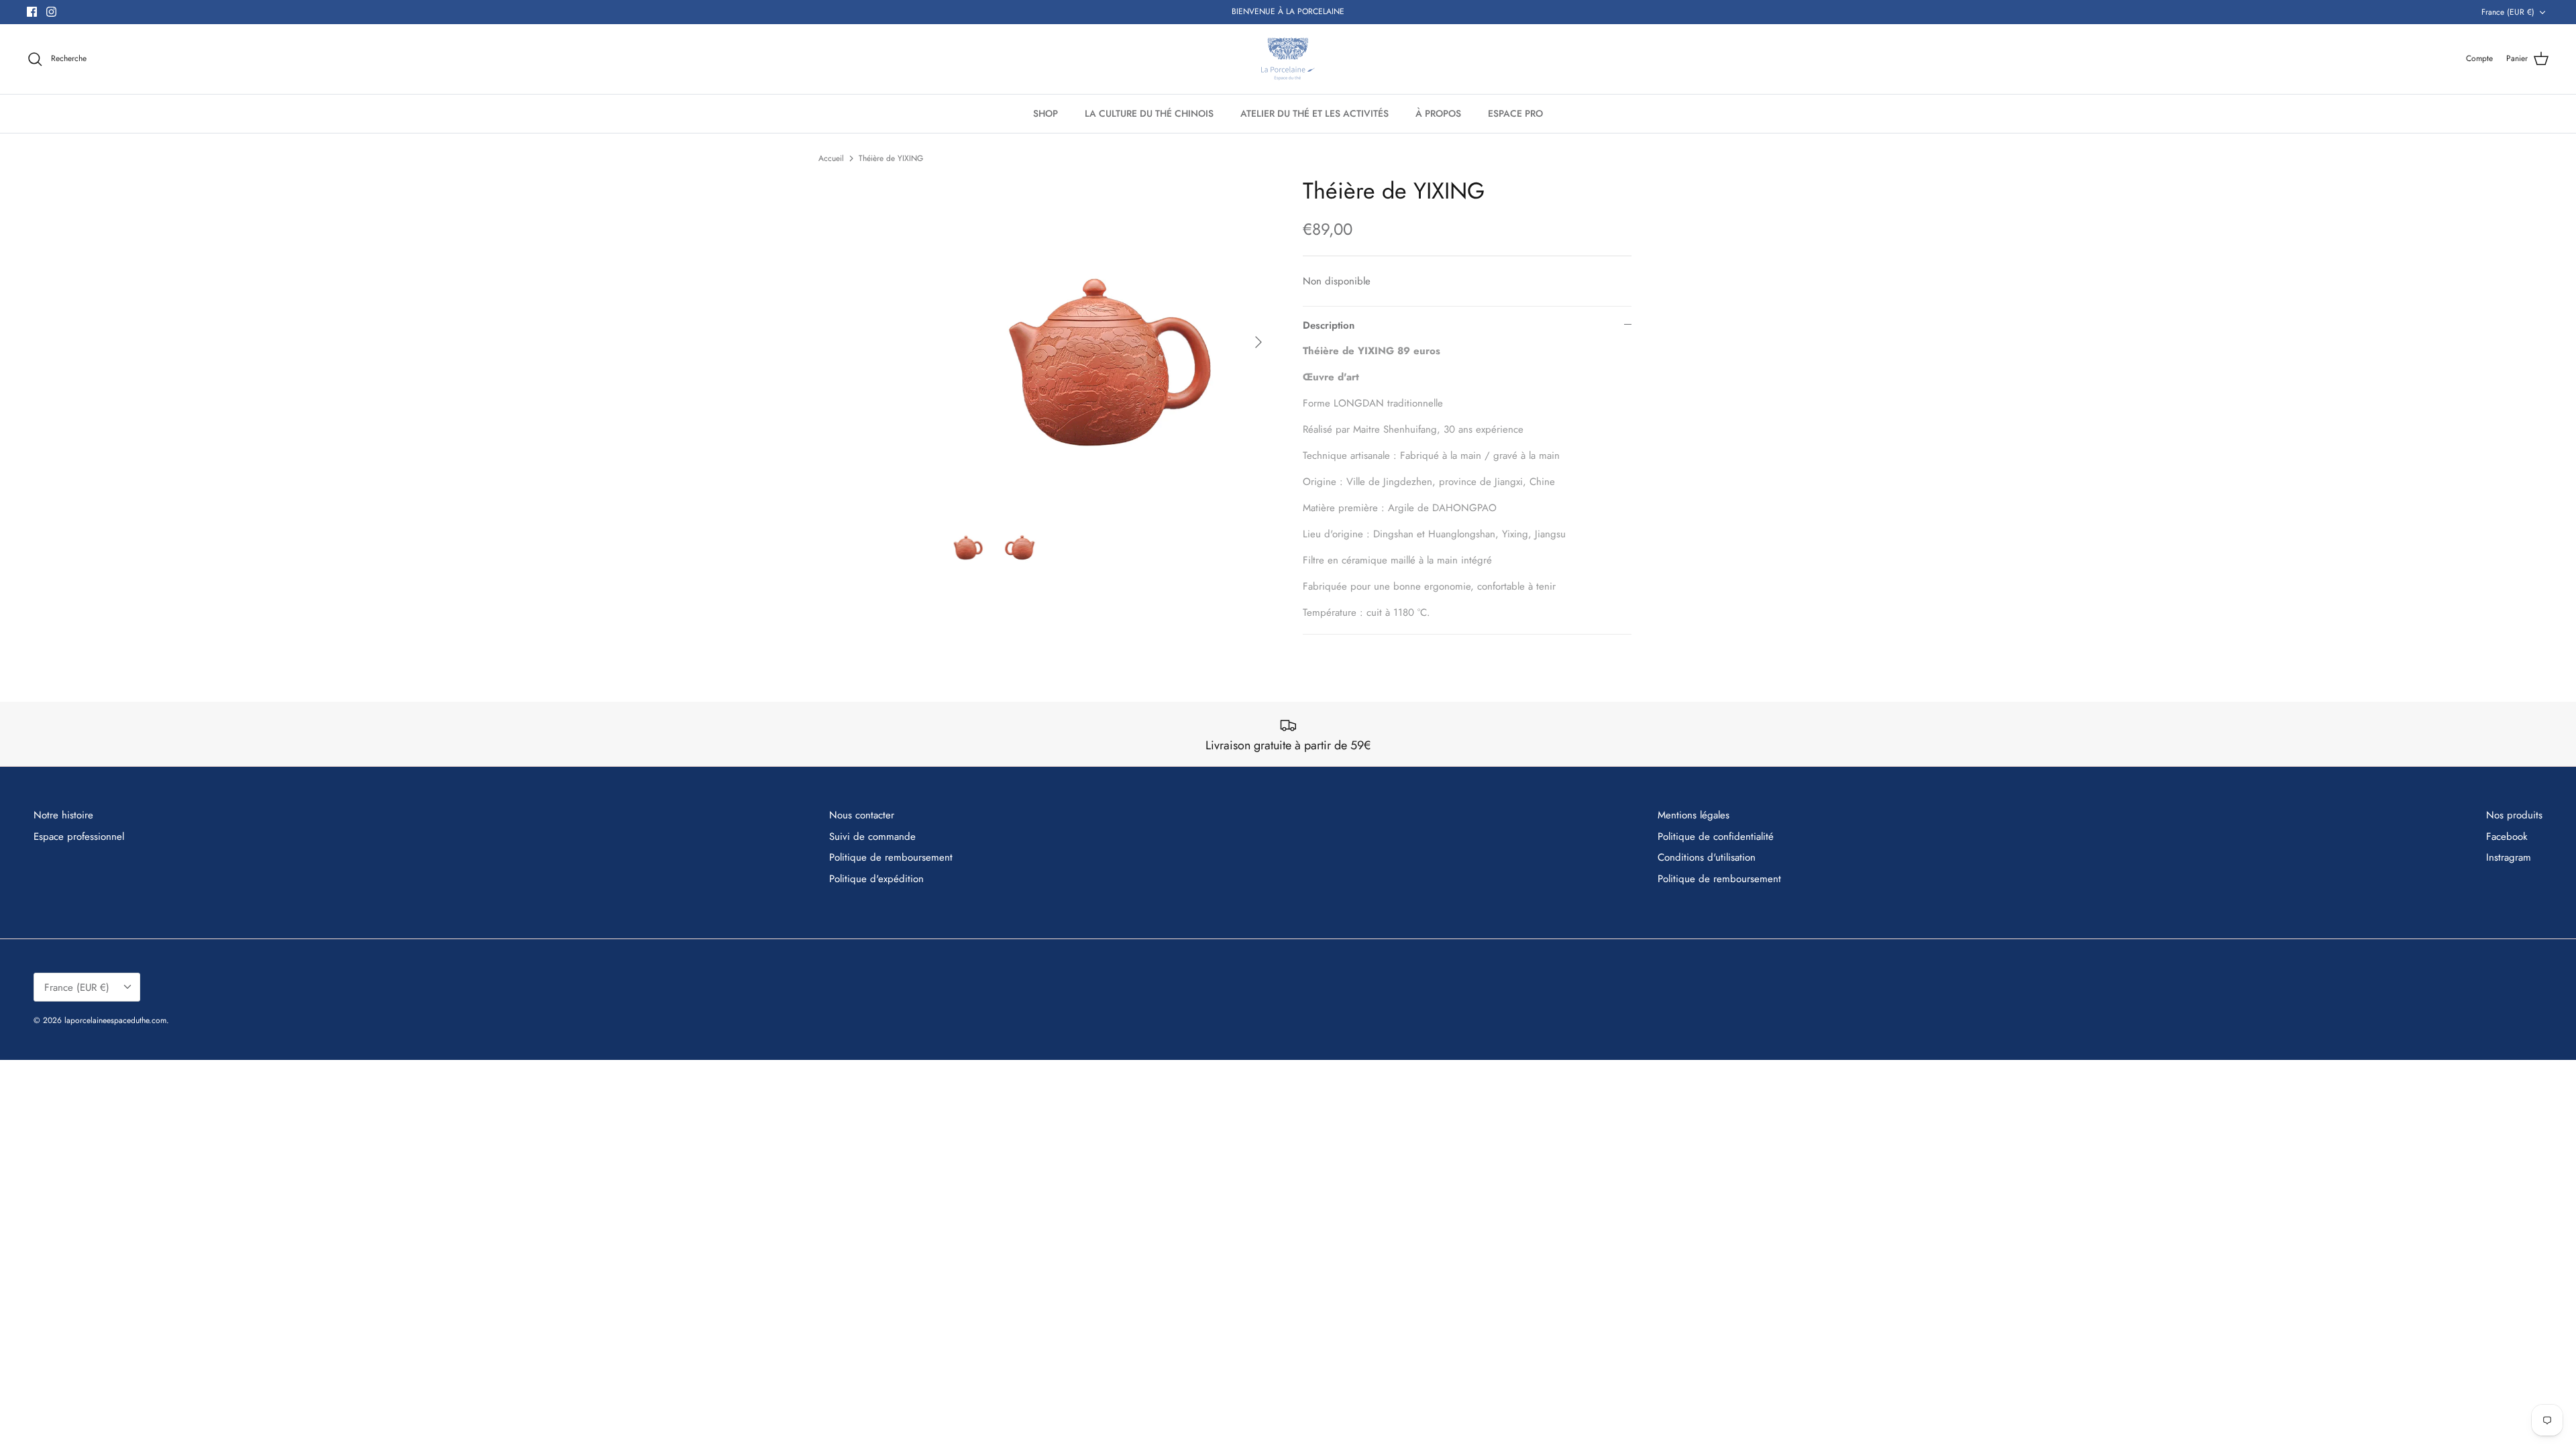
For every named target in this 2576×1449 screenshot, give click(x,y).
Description (1329, 325)
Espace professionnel (79, 837)
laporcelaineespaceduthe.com (115, 1020)
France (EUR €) (2508, 12)
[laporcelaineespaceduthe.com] (1288, 59)
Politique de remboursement (891, 857)
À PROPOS (1438, 113)
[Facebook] (32, 12)
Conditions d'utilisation (1707, 857)
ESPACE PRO (1515, 113)
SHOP (1045, 113)
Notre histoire (63, 815)
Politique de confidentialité (1716, 837)
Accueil (831, 158)
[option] (1109, 342)
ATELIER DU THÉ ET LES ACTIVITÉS (1314, 113)
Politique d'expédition (876, 879)
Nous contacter (862, 815)
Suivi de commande (872, 837)
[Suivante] (1258, 342)
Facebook (2507, 837)
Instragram (2509, 857)
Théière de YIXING (891, 158)
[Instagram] (51, 12)
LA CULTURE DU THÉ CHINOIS (1149, 113)
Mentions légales (1694, 815)
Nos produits (2514, 815)
